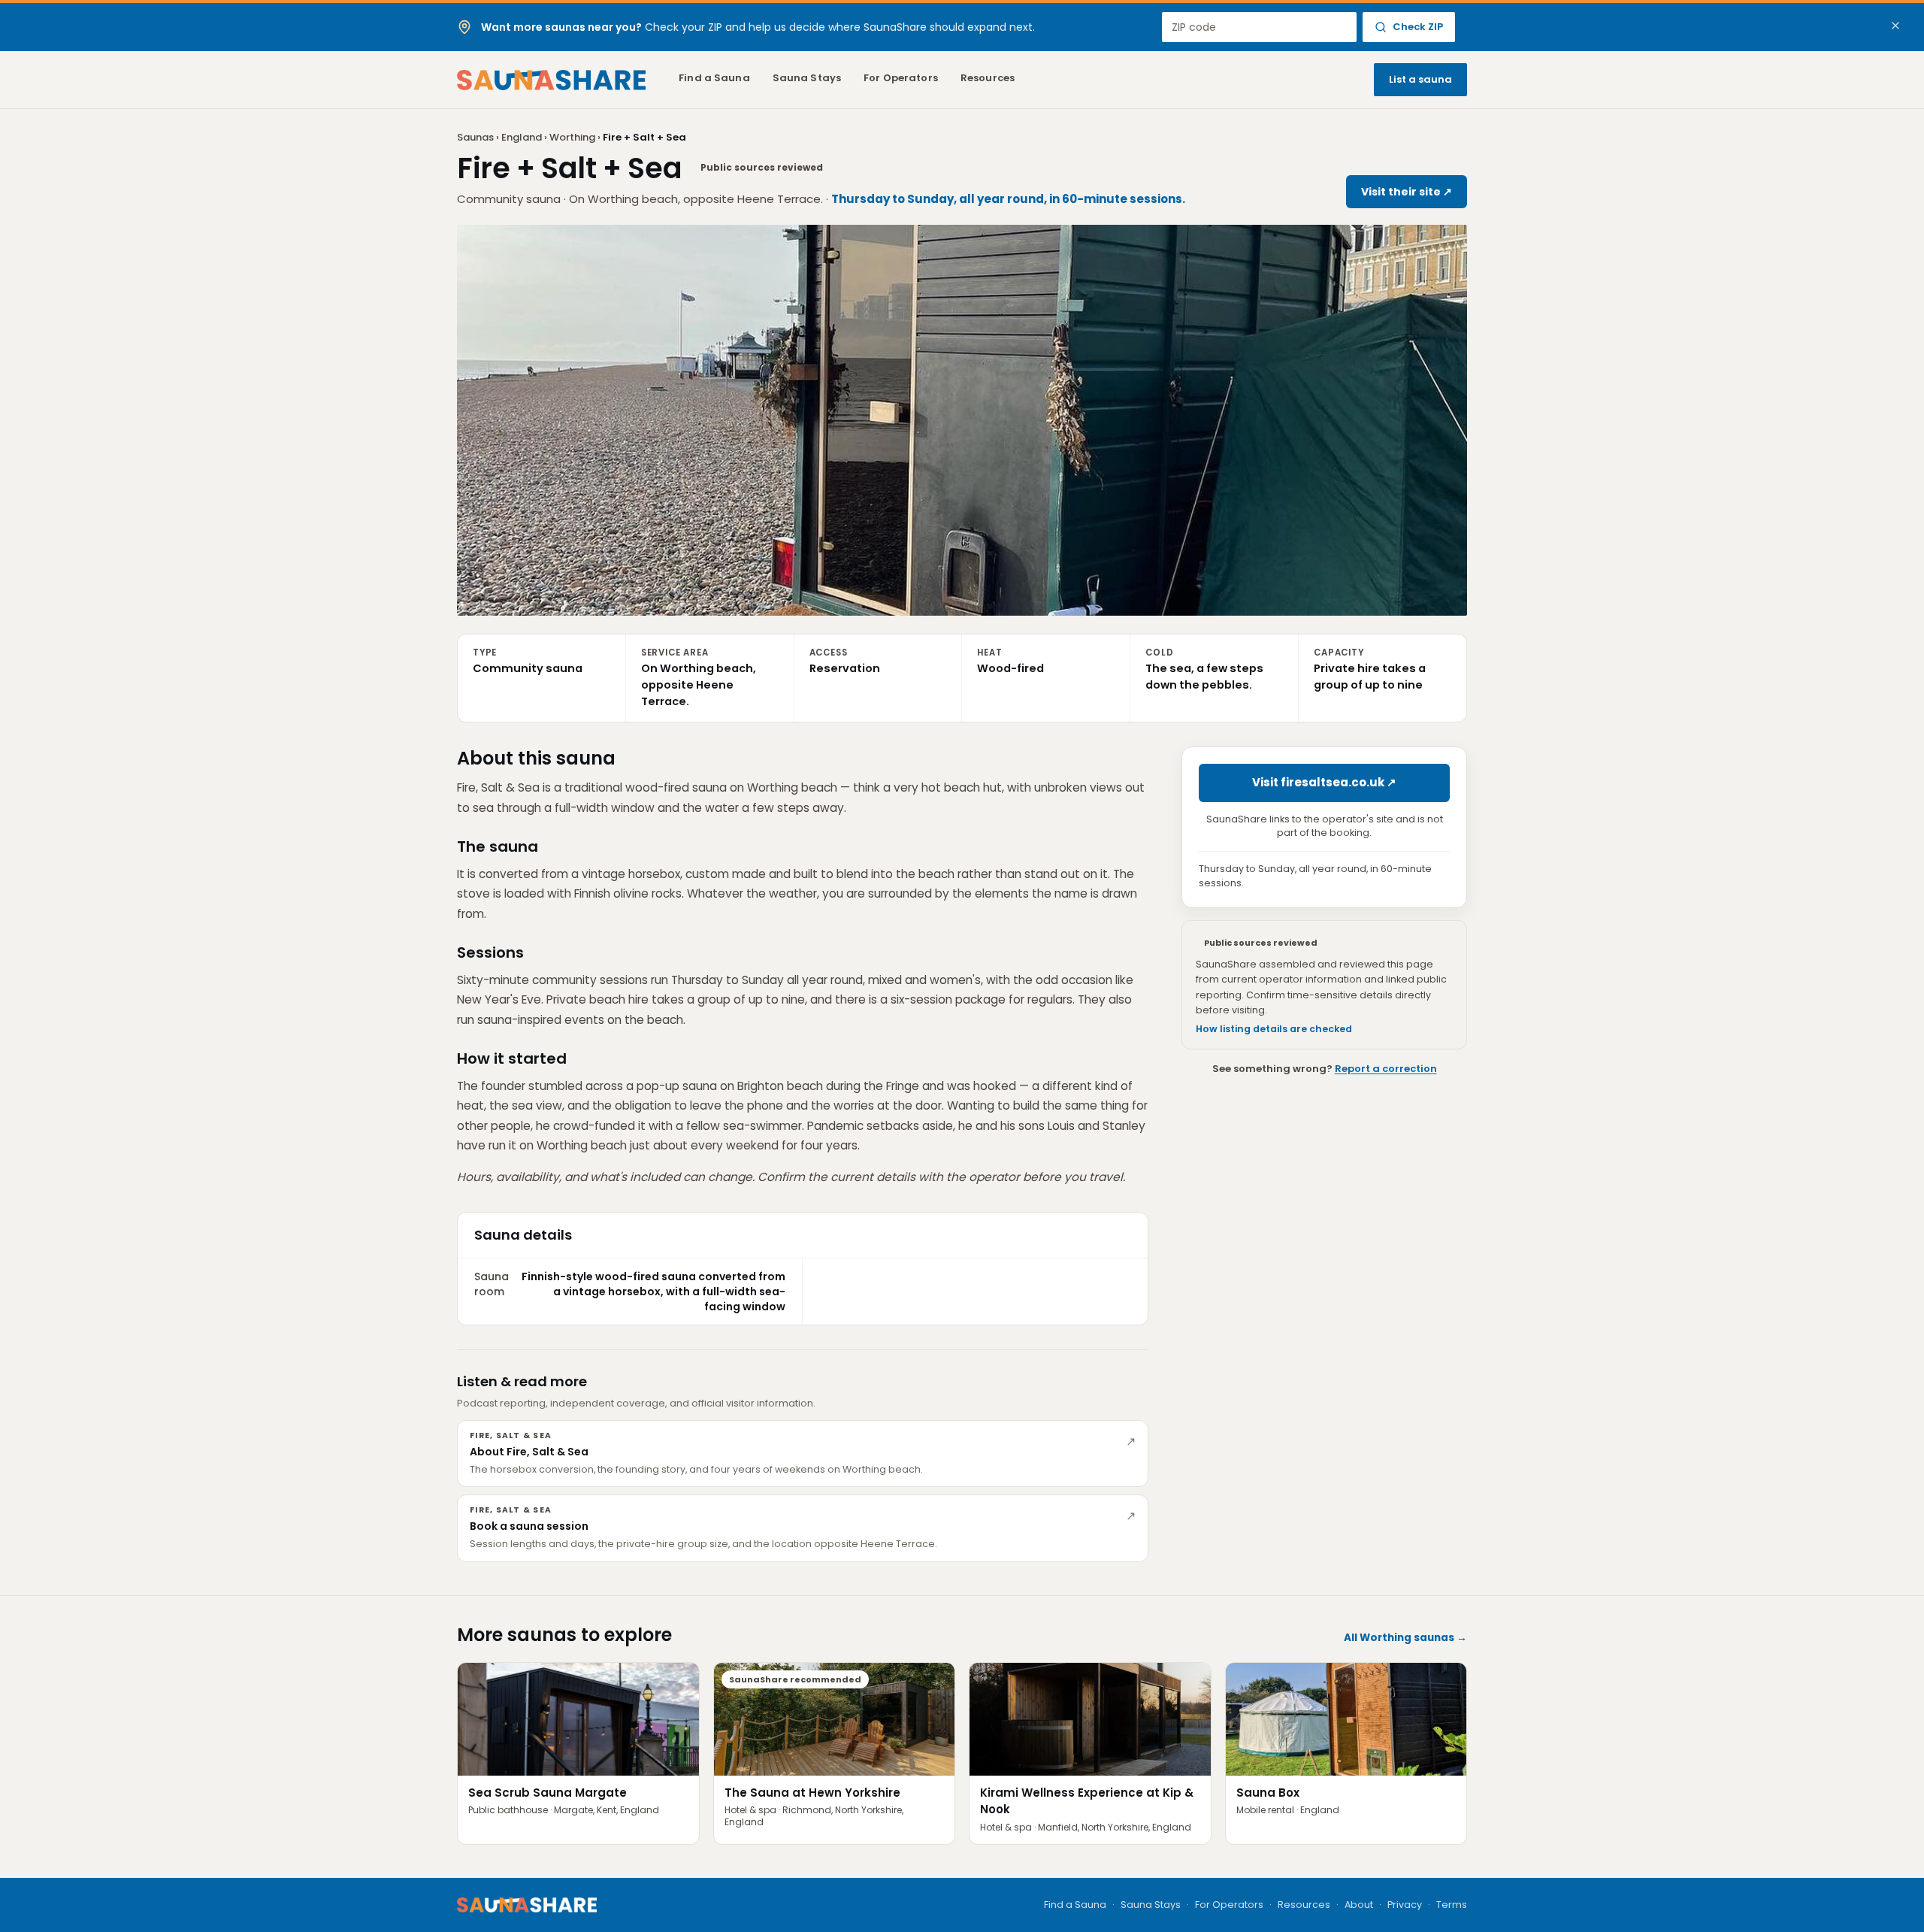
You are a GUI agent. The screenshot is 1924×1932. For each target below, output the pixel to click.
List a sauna (1420, 79)
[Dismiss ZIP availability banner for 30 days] (1895, 26)
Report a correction (1386, 1069)
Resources (988, 78)
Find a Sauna (714, 78)
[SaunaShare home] (551, 80)
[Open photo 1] (962, 420)
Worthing (572, 137)
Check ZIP (1418, 27)
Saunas (475, 137)
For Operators (901, 78)
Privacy (1405, 1905)
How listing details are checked (1274, 1030)
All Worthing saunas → (1405, 1638)
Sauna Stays (807, 78)
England (522, 137)
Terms (1452, 1905)
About (1359, 1905)
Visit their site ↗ (1407, 192)
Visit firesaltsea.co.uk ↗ (1324, 782)
